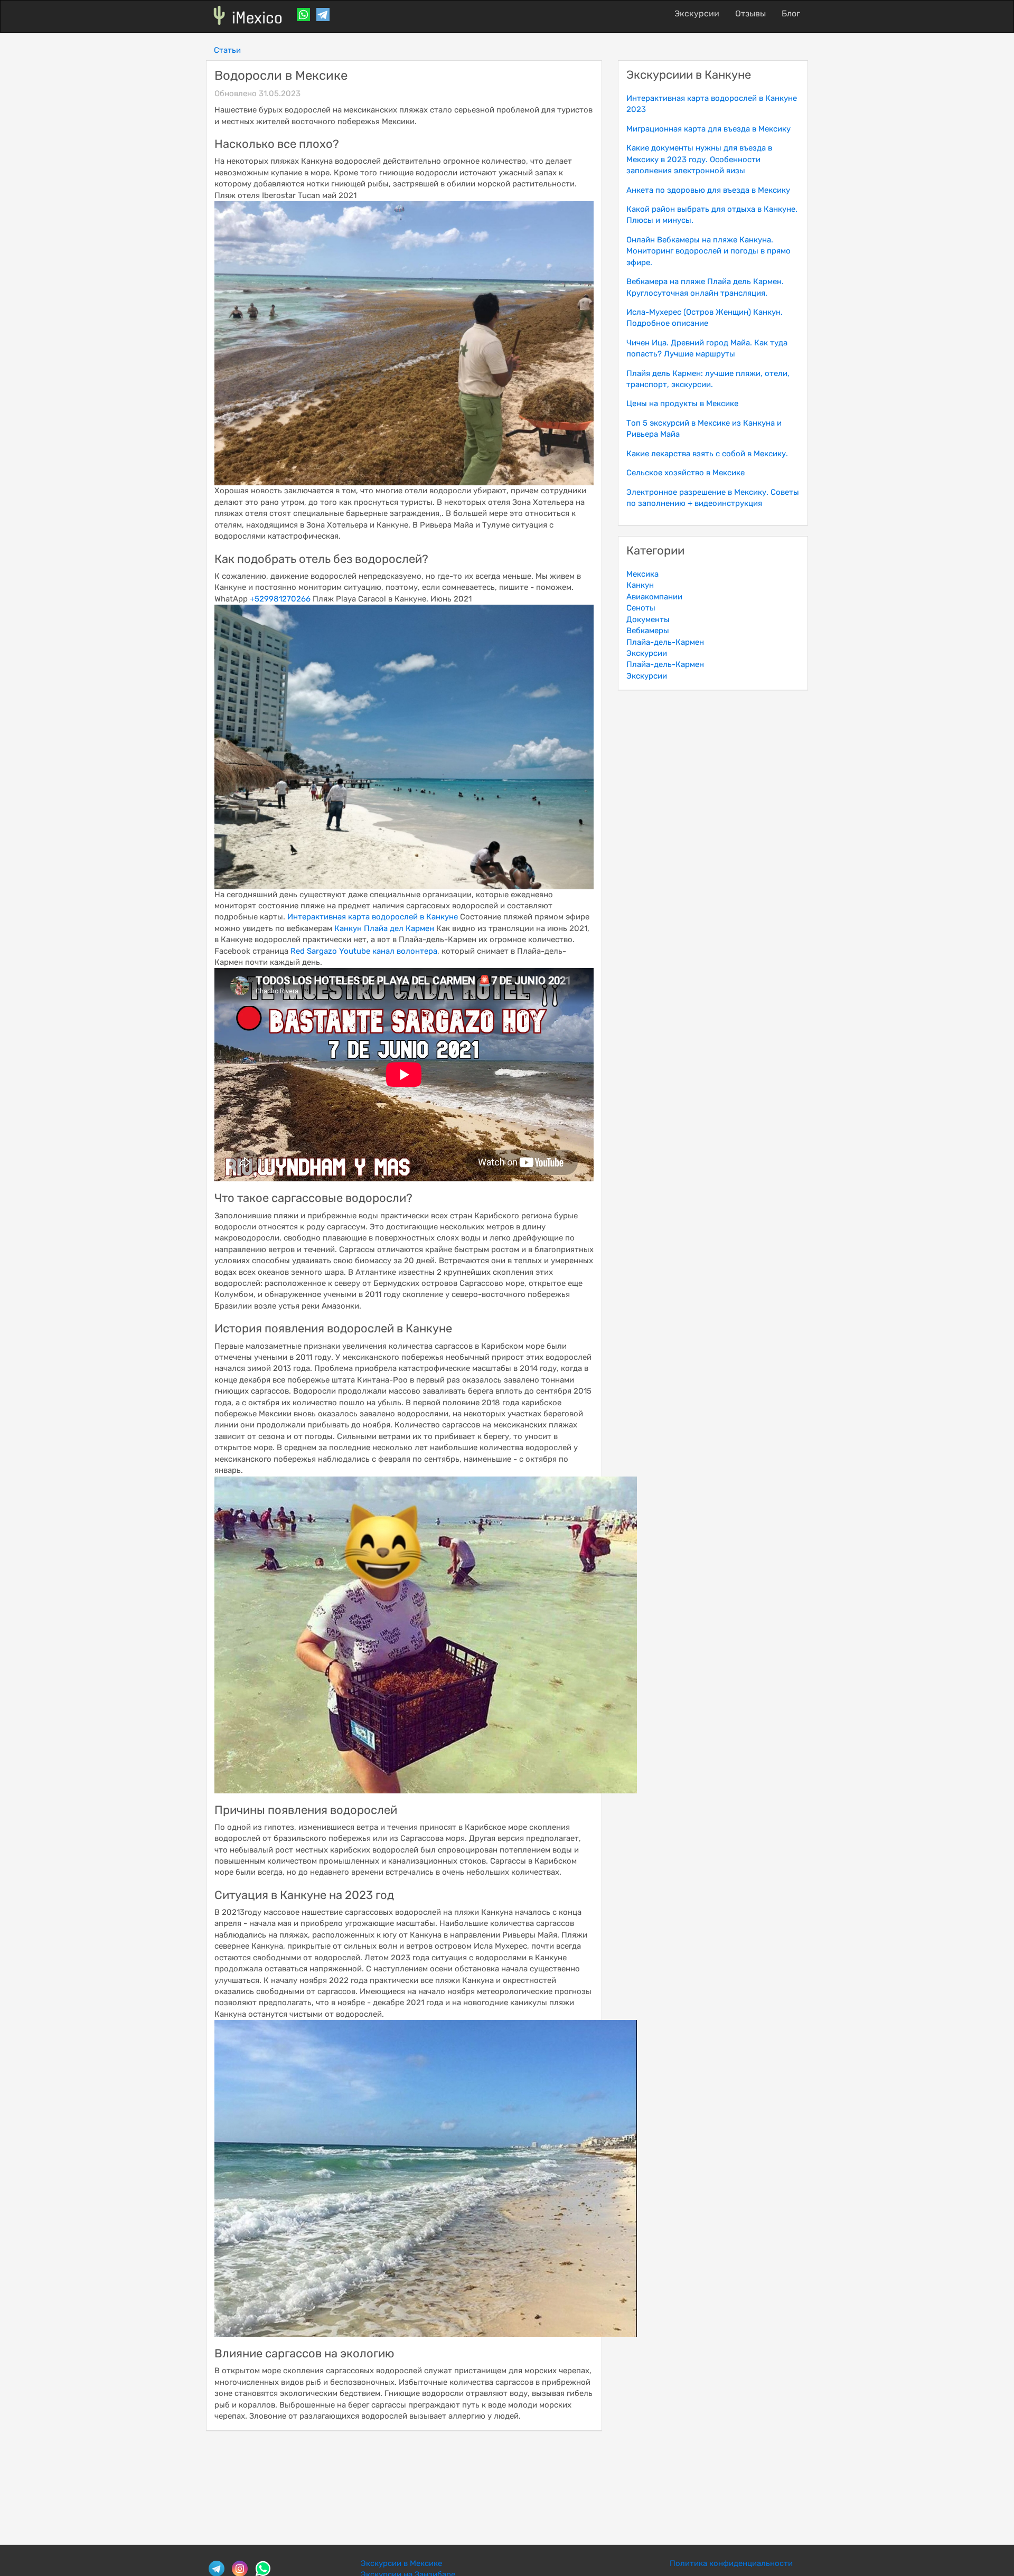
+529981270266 (280, 599)
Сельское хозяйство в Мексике (686, 473)
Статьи (227, 50)
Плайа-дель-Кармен (665, 642)
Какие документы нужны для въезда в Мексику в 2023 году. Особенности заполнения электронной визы (699, 159)
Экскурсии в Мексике (401, 2563)
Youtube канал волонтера (388, 951)
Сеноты (641, 608)
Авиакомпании (654, 597)
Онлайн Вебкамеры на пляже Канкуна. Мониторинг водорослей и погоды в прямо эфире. (708, 251)
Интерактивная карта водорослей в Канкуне (373, 917)
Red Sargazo (314, 951)
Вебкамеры (648, 631)
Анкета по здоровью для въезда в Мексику (708, 190)
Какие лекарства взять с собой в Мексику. (707, 454)
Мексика (642, 574)
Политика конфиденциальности (731, 2563)
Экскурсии (697, 13)
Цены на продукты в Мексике (682, 403)
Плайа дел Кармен (399, 928)
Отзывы (750, 13)
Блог (791, 13)
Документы (648, 619)
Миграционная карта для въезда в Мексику (708, 129)
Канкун (348, 928)
